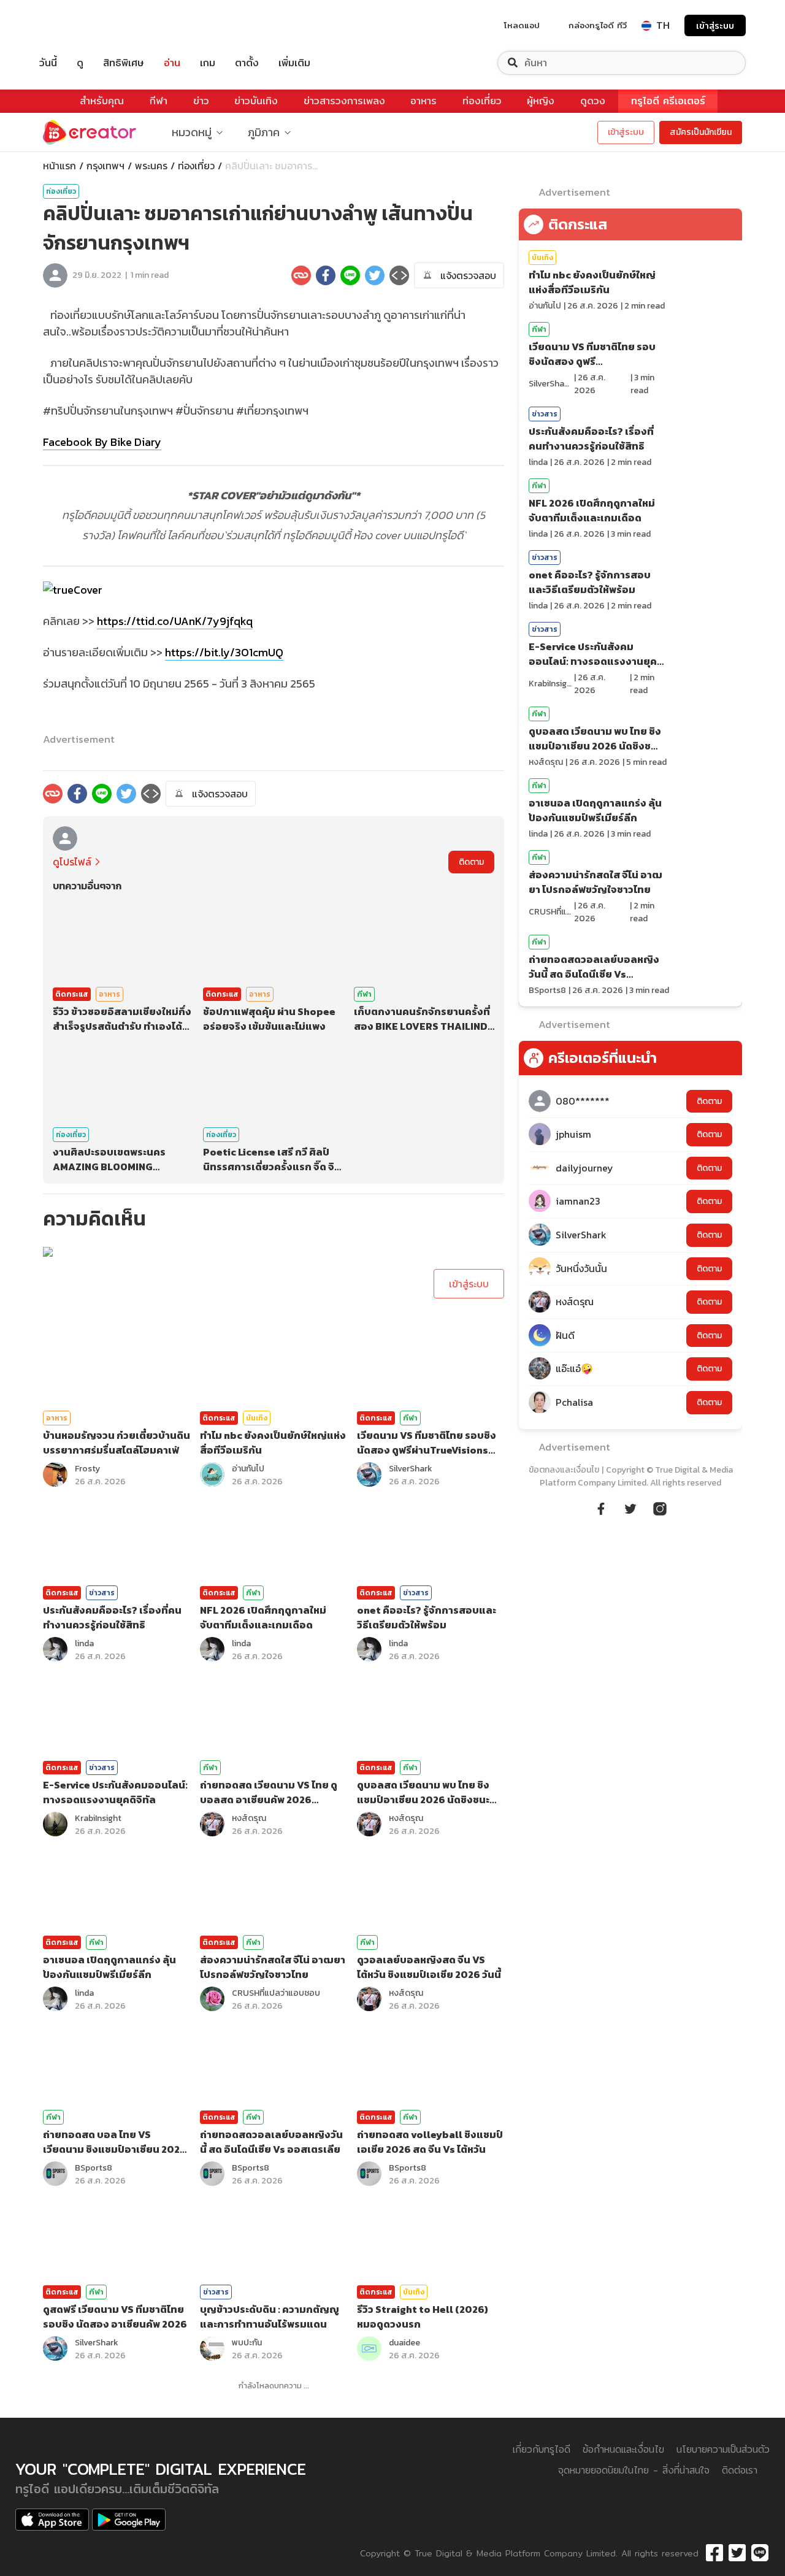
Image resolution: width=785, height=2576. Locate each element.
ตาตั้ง (247, 63)
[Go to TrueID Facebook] (601, 1507)
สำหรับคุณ (102, 101)
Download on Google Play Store (129, 2520)
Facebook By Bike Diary (102, 442)
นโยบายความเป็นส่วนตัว (723, 2449)
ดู (80, 63)
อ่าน (172, 63)
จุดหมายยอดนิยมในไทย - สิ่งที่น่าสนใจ (634, 2470)
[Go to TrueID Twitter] (630, 1507)
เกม (208, 63)
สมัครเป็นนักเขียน (701, 132)
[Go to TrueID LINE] (660, 1507)
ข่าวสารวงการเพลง (344, 101)
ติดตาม (471, 862)
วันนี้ (48, 63)
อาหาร (423, 101)
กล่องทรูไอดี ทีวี (598, 25)
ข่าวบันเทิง (256, 101)
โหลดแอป (522, 25)
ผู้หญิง (541, 101)
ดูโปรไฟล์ (72, 862)
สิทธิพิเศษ (124, 63)
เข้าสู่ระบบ (715, 25)
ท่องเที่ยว (482, 101)
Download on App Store (52, 2520)
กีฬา (159, 101)
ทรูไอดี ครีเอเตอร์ (668, 101)
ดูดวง (593, 101)
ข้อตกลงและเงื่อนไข (564, 1470)
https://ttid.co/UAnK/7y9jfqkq (175, 621)
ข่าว (201, 101)
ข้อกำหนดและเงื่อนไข (623, 2449)
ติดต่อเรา (740, 2470)
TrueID (76, 25)
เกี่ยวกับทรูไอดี (542, 2449)
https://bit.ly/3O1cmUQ (224, 652)
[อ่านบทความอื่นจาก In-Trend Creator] (67, 838)
